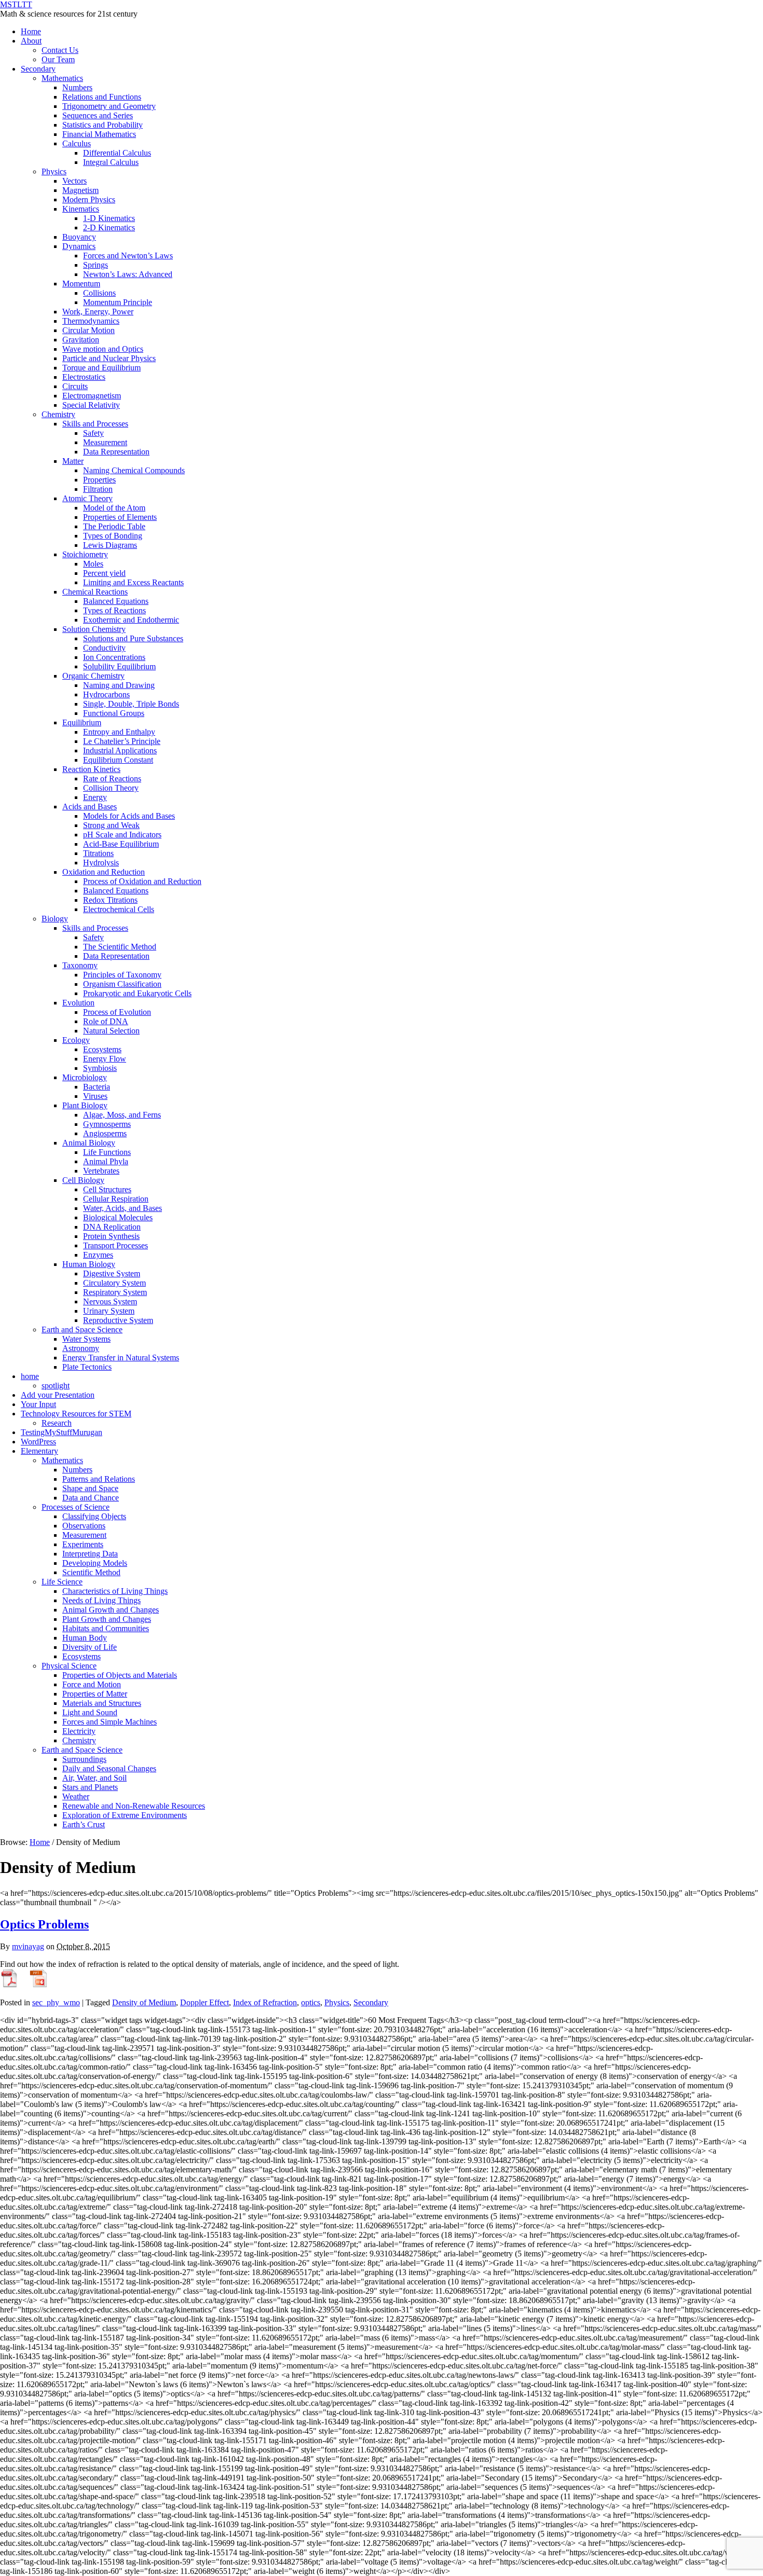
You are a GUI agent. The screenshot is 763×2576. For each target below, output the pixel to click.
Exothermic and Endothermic (131, 620)
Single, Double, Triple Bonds (131, 704)
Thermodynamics (91, 321)
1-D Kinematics (109, 218)
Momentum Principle (118, 302)
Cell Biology (83, 1180)
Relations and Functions (102, 97)
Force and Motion (92, 1684)
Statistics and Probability (103, 125)
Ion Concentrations (114, 657)
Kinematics (81, 209)
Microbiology (85, 1077)
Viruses (95, 1096)
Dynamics (79, 246)
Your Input (38, 1404)
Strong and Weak (111, 825)
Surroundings (84, 1759)
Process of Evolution (117, 1012)
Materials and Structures (102, 1703)
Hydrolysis (101, 863)
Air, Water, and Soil (94, 1778)
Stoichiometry (85, 554)
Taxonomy (80, 965)
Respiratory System (115, 1292)
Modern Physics (89, 199)
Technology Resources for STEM (76, 1414)
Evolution (78, 1003)
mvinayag (28, 1946)
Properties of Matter (95, 1694)
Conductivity (104, 648)
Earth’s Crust (84, 1824)
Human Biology (89, 1264)
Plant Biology (85, 1105)
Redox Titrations (110, 900)
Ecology (76, 1040)
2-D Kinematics (109, 228)
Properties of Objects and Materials (120, 1675)
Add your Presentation (58, 1395)
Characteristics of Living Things (115, 1591)
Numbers (77, 87)
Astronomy (81, 1348)
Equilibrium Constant (118, 760)
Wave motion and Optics (103, 349)
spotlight (56, 1386)
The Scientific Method (120, 947)
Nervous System (110, 1301)
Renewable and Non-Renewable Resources (134, 1806)
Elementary (39, 1451)
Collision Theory (111, 788)
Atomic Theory (87, 498)
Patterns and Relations (99, 1479)
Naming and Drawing (119, 685)
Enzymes (98, 1255)
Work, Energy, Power (98, 312)
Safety (93, 433)
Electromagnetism (92, 396)
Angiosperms (105, 1133)
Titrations (98, 853)
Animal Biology (89, 1143)
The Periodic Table (114, 526)
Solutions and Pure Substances (133, 638)
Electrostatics (84, 377)
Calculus (77, 143)
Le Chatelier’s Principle (122, 741)
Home (31, 31)
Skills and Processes (95, 424)
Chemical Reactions (95, 592)
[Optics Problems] (9, 1985)
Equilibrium (82, 722)
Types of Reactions (114, 610)
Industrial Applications (120, 750)
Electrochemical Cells (119, 909)
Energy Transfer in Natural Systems (121, 1358)
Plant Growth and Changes (107, 1619)
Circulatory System (114, 1283)
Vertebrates (101, 1171)
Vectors (74, 181)
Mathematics (62, 78)
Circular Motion (88, 330)
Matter (73, 461)
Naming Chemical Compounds (134, 470)
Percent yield (104, 573)
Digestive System (112, 1273)
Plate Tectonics (87, 1367)
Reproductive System (118, 1320)
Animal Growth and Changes (111, 1610)
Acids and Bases (90, 807)
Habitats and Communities (106, 1628)
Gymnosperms (107, 1124)
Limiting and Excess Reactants (133, 582)
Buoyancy (79, 237)
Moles (93, 564)
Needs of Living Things (101, 1600)
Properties (99, 480)
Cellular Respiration (116, 1199)
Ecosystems (102, 1049)
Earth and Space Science (82, 1330)
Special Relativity (91, 405)
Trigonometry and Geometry (109, 106)
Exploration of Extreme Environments (125, 1815)
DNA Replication (112, 1227)
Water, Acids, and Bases (122, 1208)
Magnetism (80, 190)
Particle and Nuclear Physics (109, 358)
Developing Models (95, 1563)
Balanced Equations (116, 601)
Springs (96, 265)
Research (57, 1423)
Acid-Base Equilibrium (121, 844)
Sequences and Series (98, 115)
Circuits (75, 386)
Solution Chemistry (94, 629)
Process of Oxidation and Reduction (142, 881)
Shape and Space (90, 1488)
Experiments (83, 1544)
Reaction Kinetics (91, 769)
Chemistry (58, 414)
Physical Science (69, 1666)
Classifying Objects (94, 1516)
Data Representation (116, 452)
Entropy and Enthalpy (119, 732)
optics (311, 2002)
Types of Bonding (113, 536)
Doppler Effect (205, 2002)
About (31, 41)
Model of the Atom (114, 508)
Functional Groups (114, 713)
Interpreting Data (90, 1554)
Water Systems (86, 1339)
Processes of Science (76, 1507)
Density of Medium (144, 2002)
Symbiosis (100, 1068)
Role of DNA (106, 1021)
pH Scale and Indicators (122, 835)
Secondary (38, 69)
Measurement (105, 442)
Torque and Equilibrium (101, 368)
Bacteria (97, 1087)
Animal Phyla (106, 1161)
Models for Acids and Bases (129, 816)
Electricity (79, 1731)
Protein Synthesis (111, 1236)
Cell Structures (107, 1189)
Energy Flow (105, 1059)
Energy (95, 797)
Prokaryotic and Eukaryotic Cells (137, 993)
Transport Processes (115, 1245)
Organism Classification (122, 984)
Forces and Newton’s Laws (128, 256)
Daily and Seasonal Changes (109, 1768)
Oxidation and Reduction (104, 872)
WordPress (38, 1442)
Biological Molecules (118, 1217)
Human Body (85, 1638)
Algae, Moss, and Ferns (122, 1115)
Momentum (81, 284)
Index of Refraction (265, 2002)
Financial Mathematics (99, 134)
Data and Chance (91, 1498)
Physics (54, 171)
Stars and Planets (90, 1787)
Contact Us (60, 50)
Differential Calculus (117, 153)
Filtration (98, 489)
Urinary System (109, 1311)
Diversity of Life (90, 1647)
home (30, 1376)
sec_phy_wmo (56, 2002)
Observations (84, 1526)
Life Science (62, 1582)
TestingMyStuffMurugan (62, 1432)
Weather (76, 1796)
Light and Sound (90, 1712)
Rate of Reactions (112, 779)
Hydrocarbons (106, 694)
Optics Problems (44, 1924)
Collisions (99, 293)
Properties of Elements (120, 517)
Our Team (58, 59)
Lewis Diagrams (110, 545)
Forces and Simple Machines (110, 1722)
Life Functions (107, 1152)
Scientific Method (91, 1572)
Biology (55, 919)
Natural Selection (111, 1031)
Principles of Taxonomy (122, 975)
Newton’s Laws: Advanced (128, 274)
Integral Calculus (111, 162)
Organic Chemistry (93, 676)
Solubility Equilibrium (119, 666)
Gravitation (81, 340)
